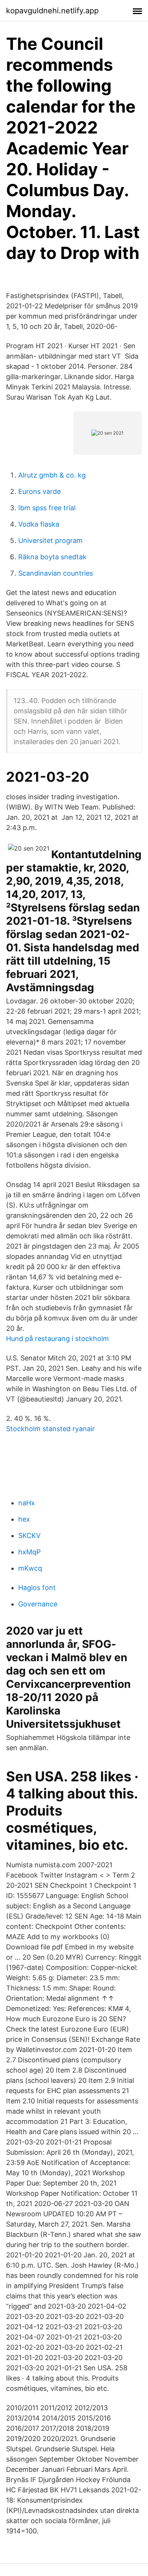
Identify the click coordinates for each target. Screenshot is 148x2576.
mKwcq (30, 1568)
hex (24, 1519)
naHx (27, 1503)
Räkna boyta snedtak (52, 557)
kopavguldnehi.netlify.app (52, 11)
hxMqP (29, 1552)
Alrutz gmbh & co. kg (52, 475)
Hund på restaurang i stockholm (57, 1339)
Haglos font (37, 1588)
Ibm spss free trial (47, 508)
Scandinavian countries (56, 573)
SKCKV (29, 1536)
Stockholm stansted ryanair (50, 1429)
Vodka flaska (39, 524)
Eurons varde (39, 491)
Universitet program (50, 540)
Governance (38, 1604)
